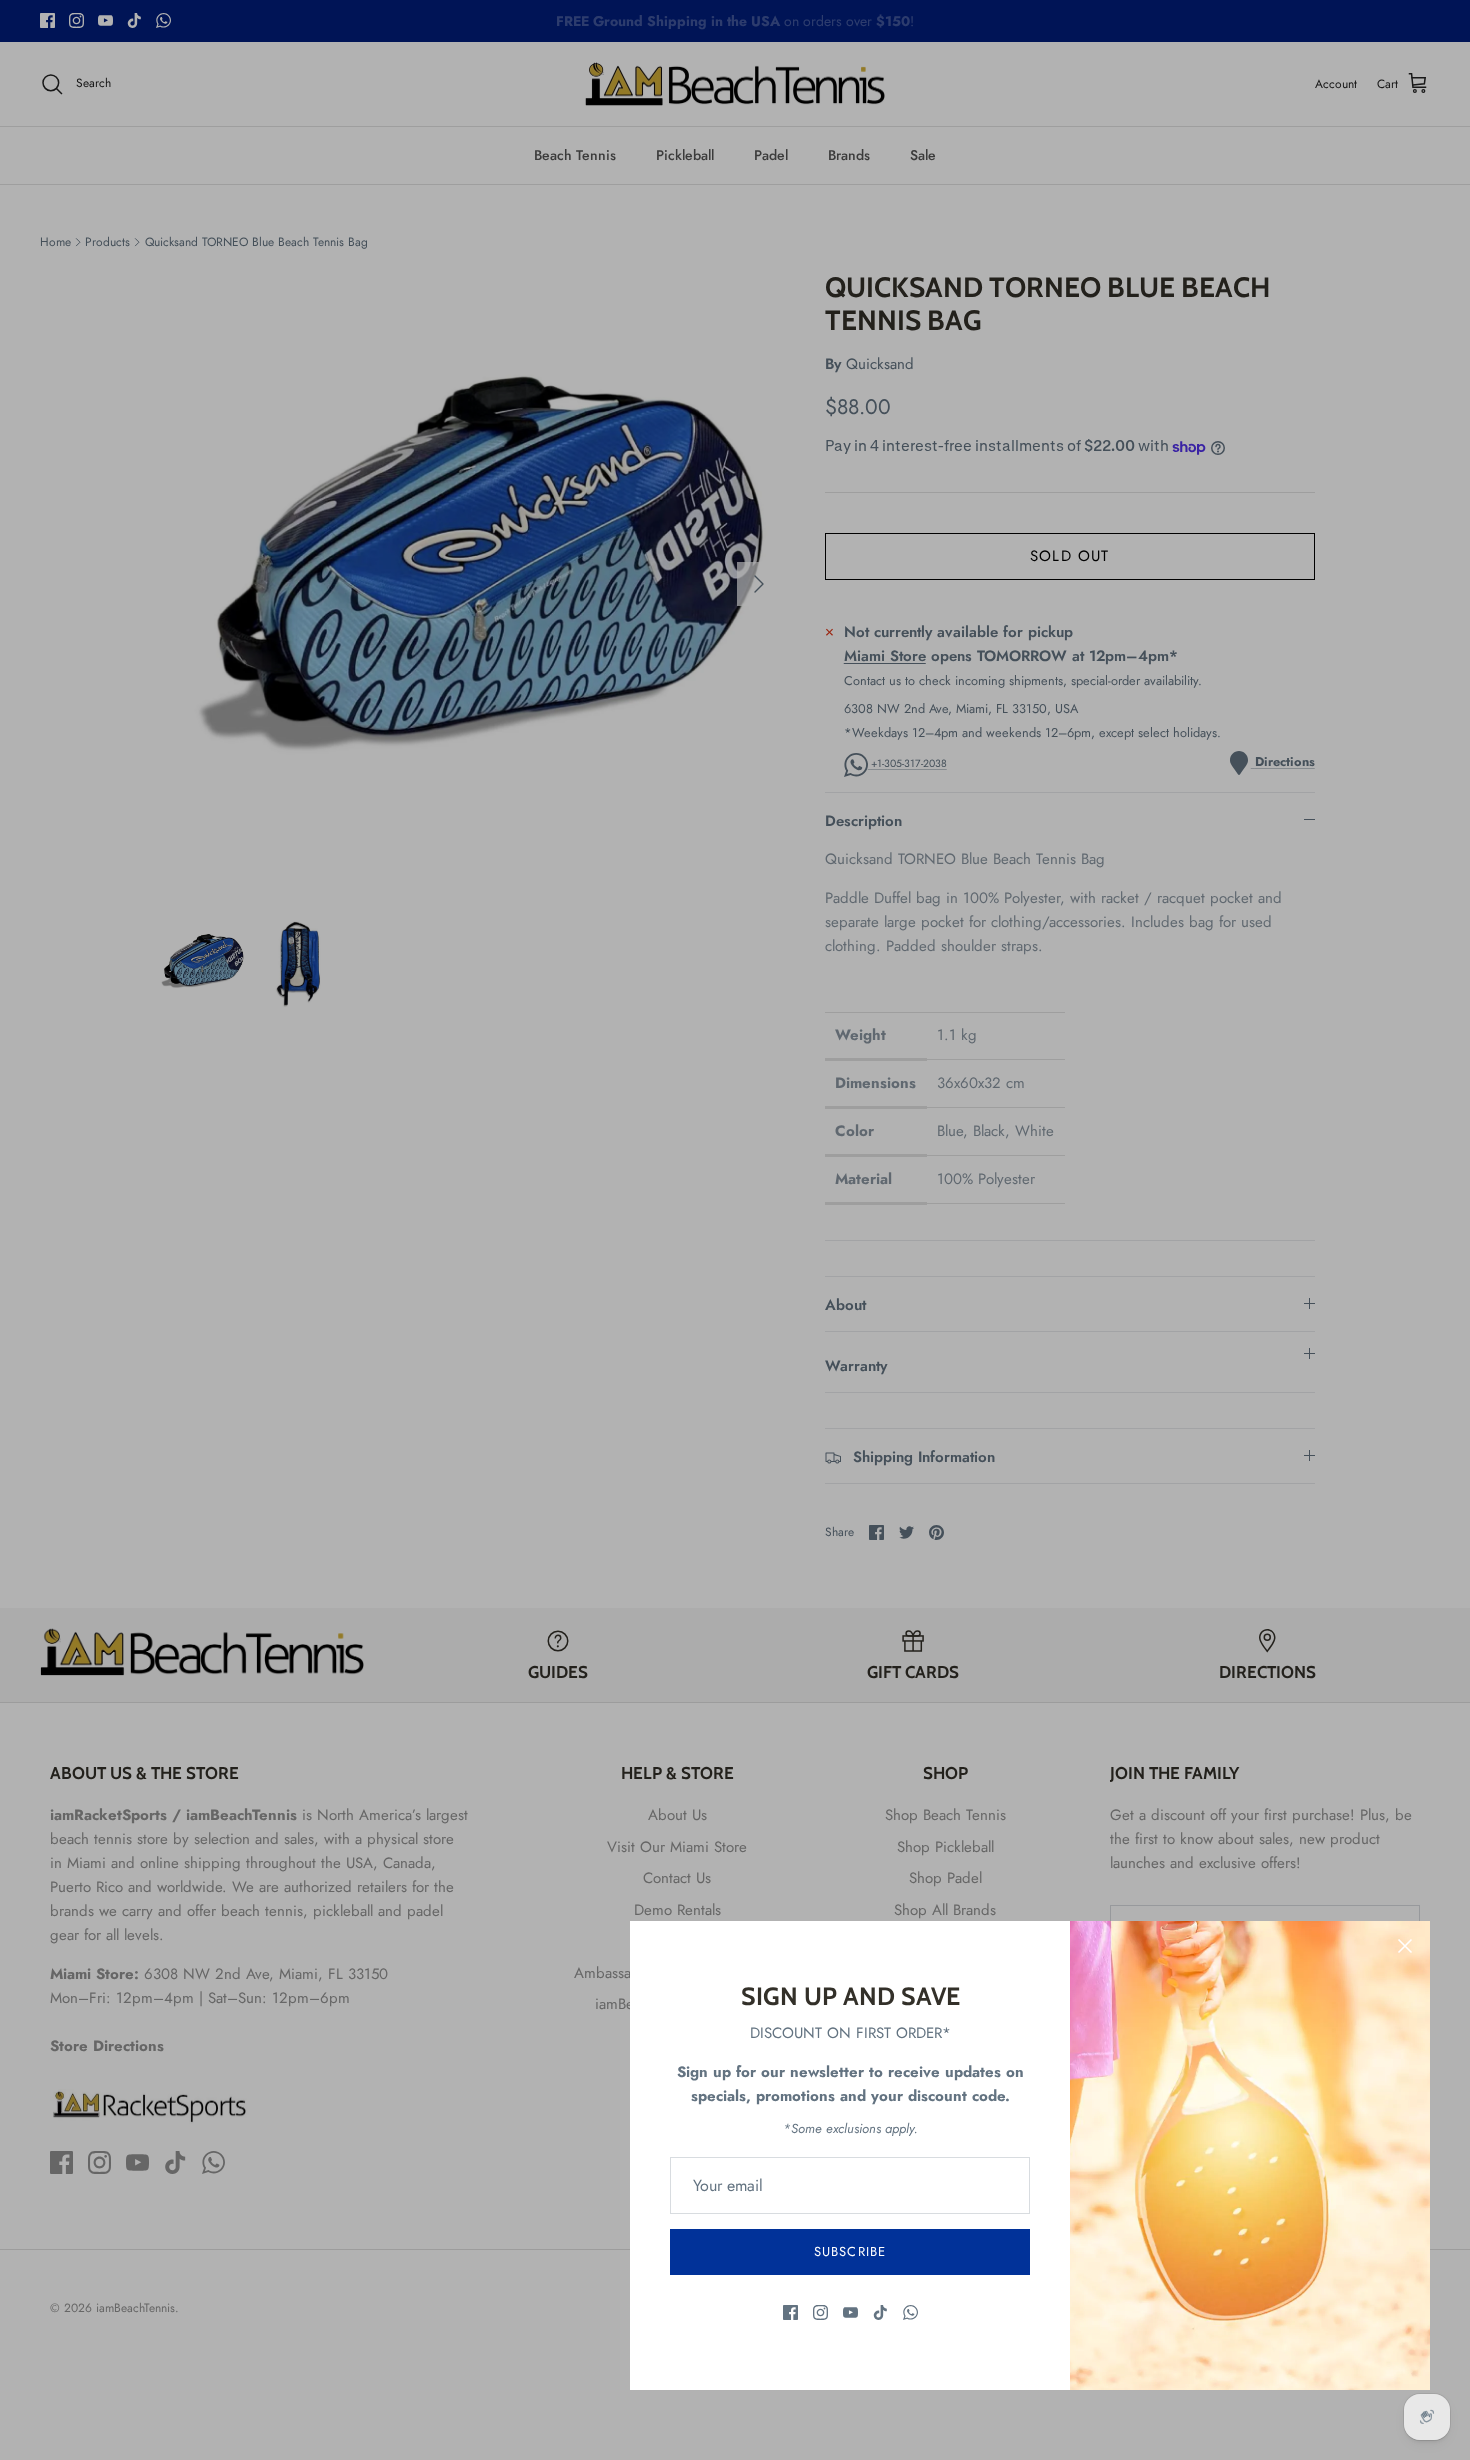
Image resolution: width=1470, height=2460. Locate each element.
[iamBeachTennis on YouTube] (850, 2312)
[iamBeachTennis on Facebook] (790, 2312)
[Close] (1405, 1946)
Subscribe (849, 2251)
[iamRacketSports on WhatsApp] (910, 2312)
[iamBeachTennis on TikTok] (880, 2312)
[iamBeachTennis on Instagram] (820, 2312)
